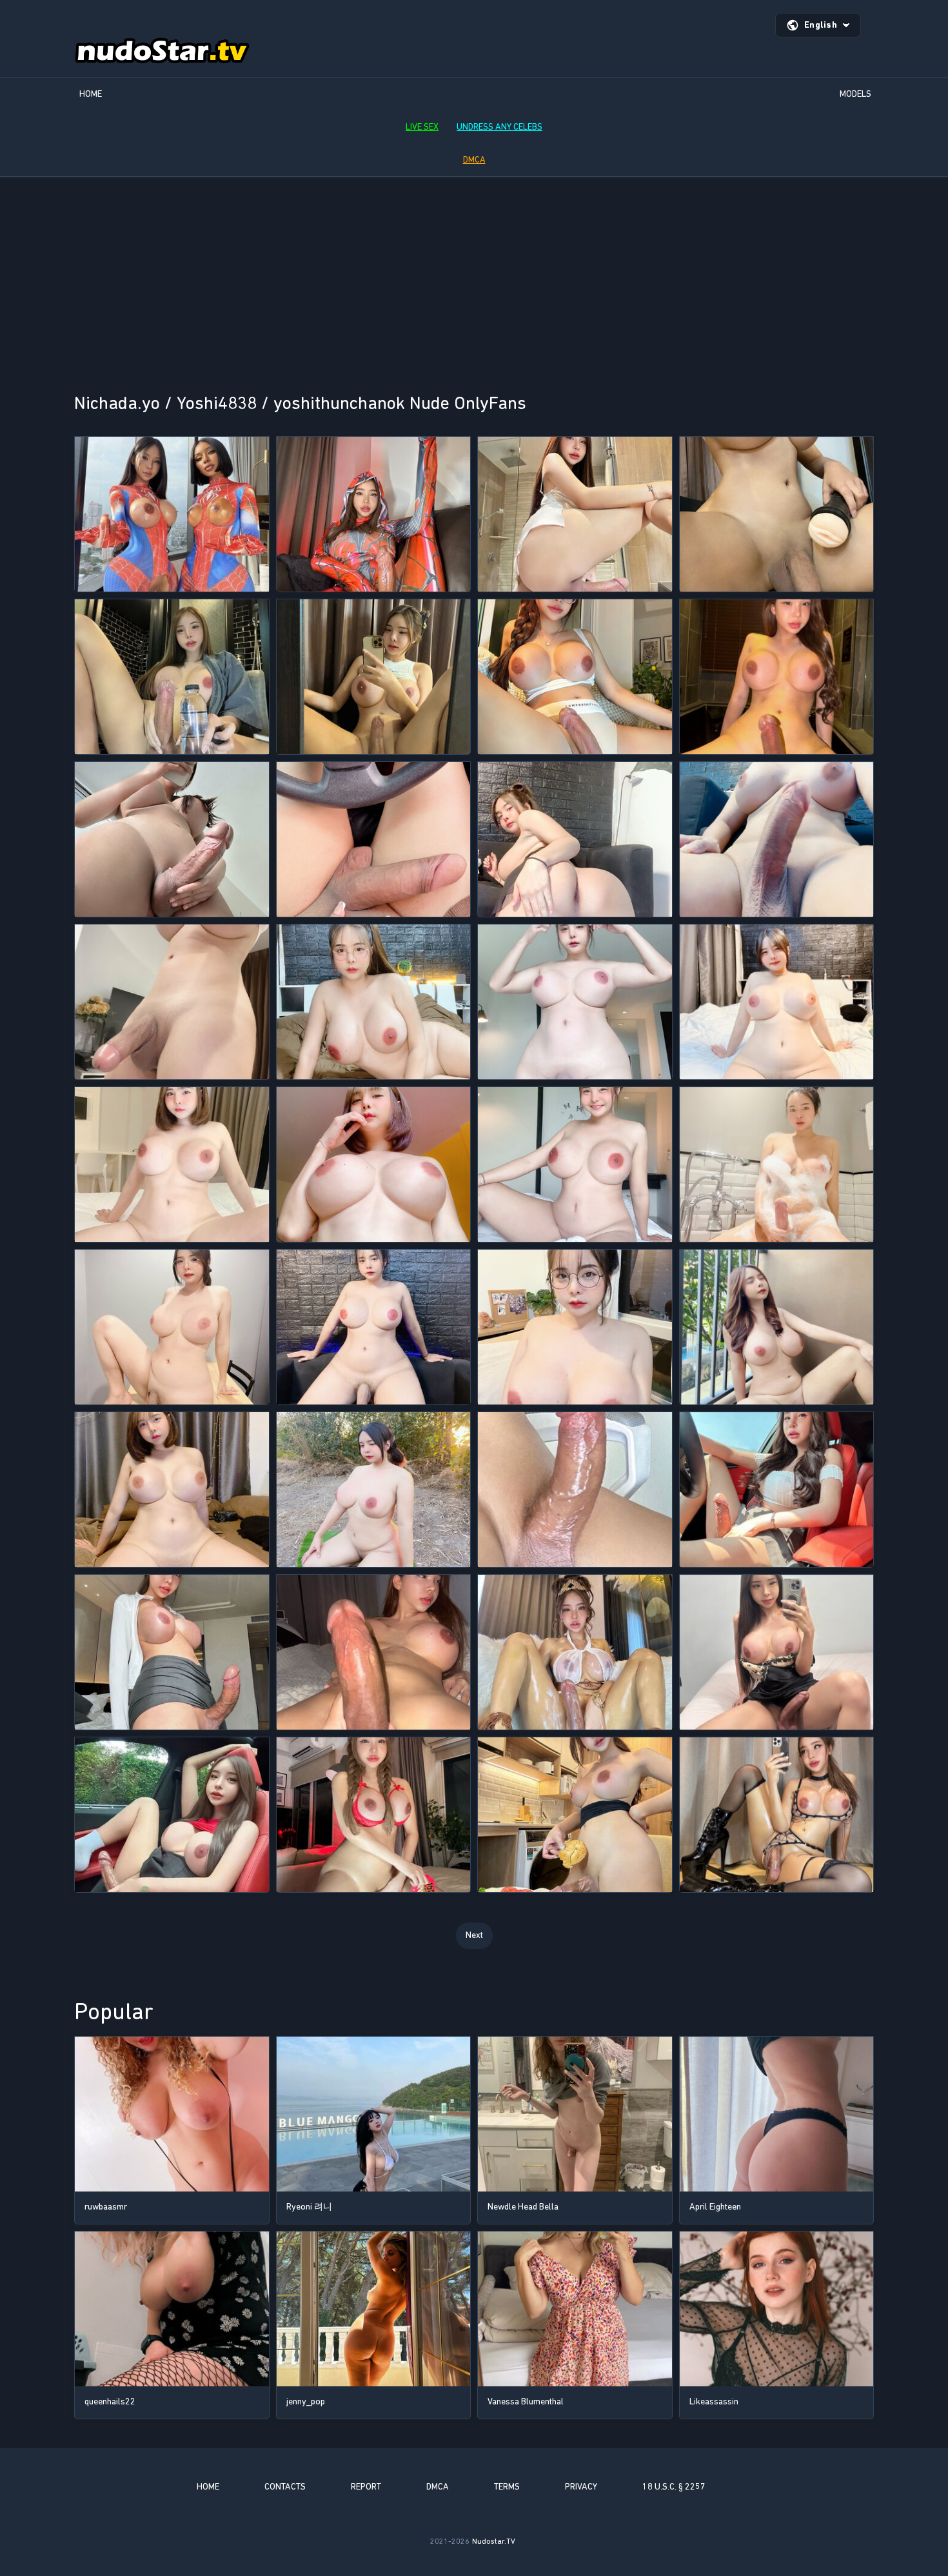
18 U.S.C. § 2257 (674, 2487)
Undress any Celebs (499, 127)
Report (366, 2487)
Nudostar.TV (494, 2541)
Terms (507, 2487)
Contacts (285, 2487)
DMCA (474, 160)
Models (855, 94)
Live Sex (422, 127)
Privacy (581, 2487)
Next (474, 1935)
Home (91, 94)
